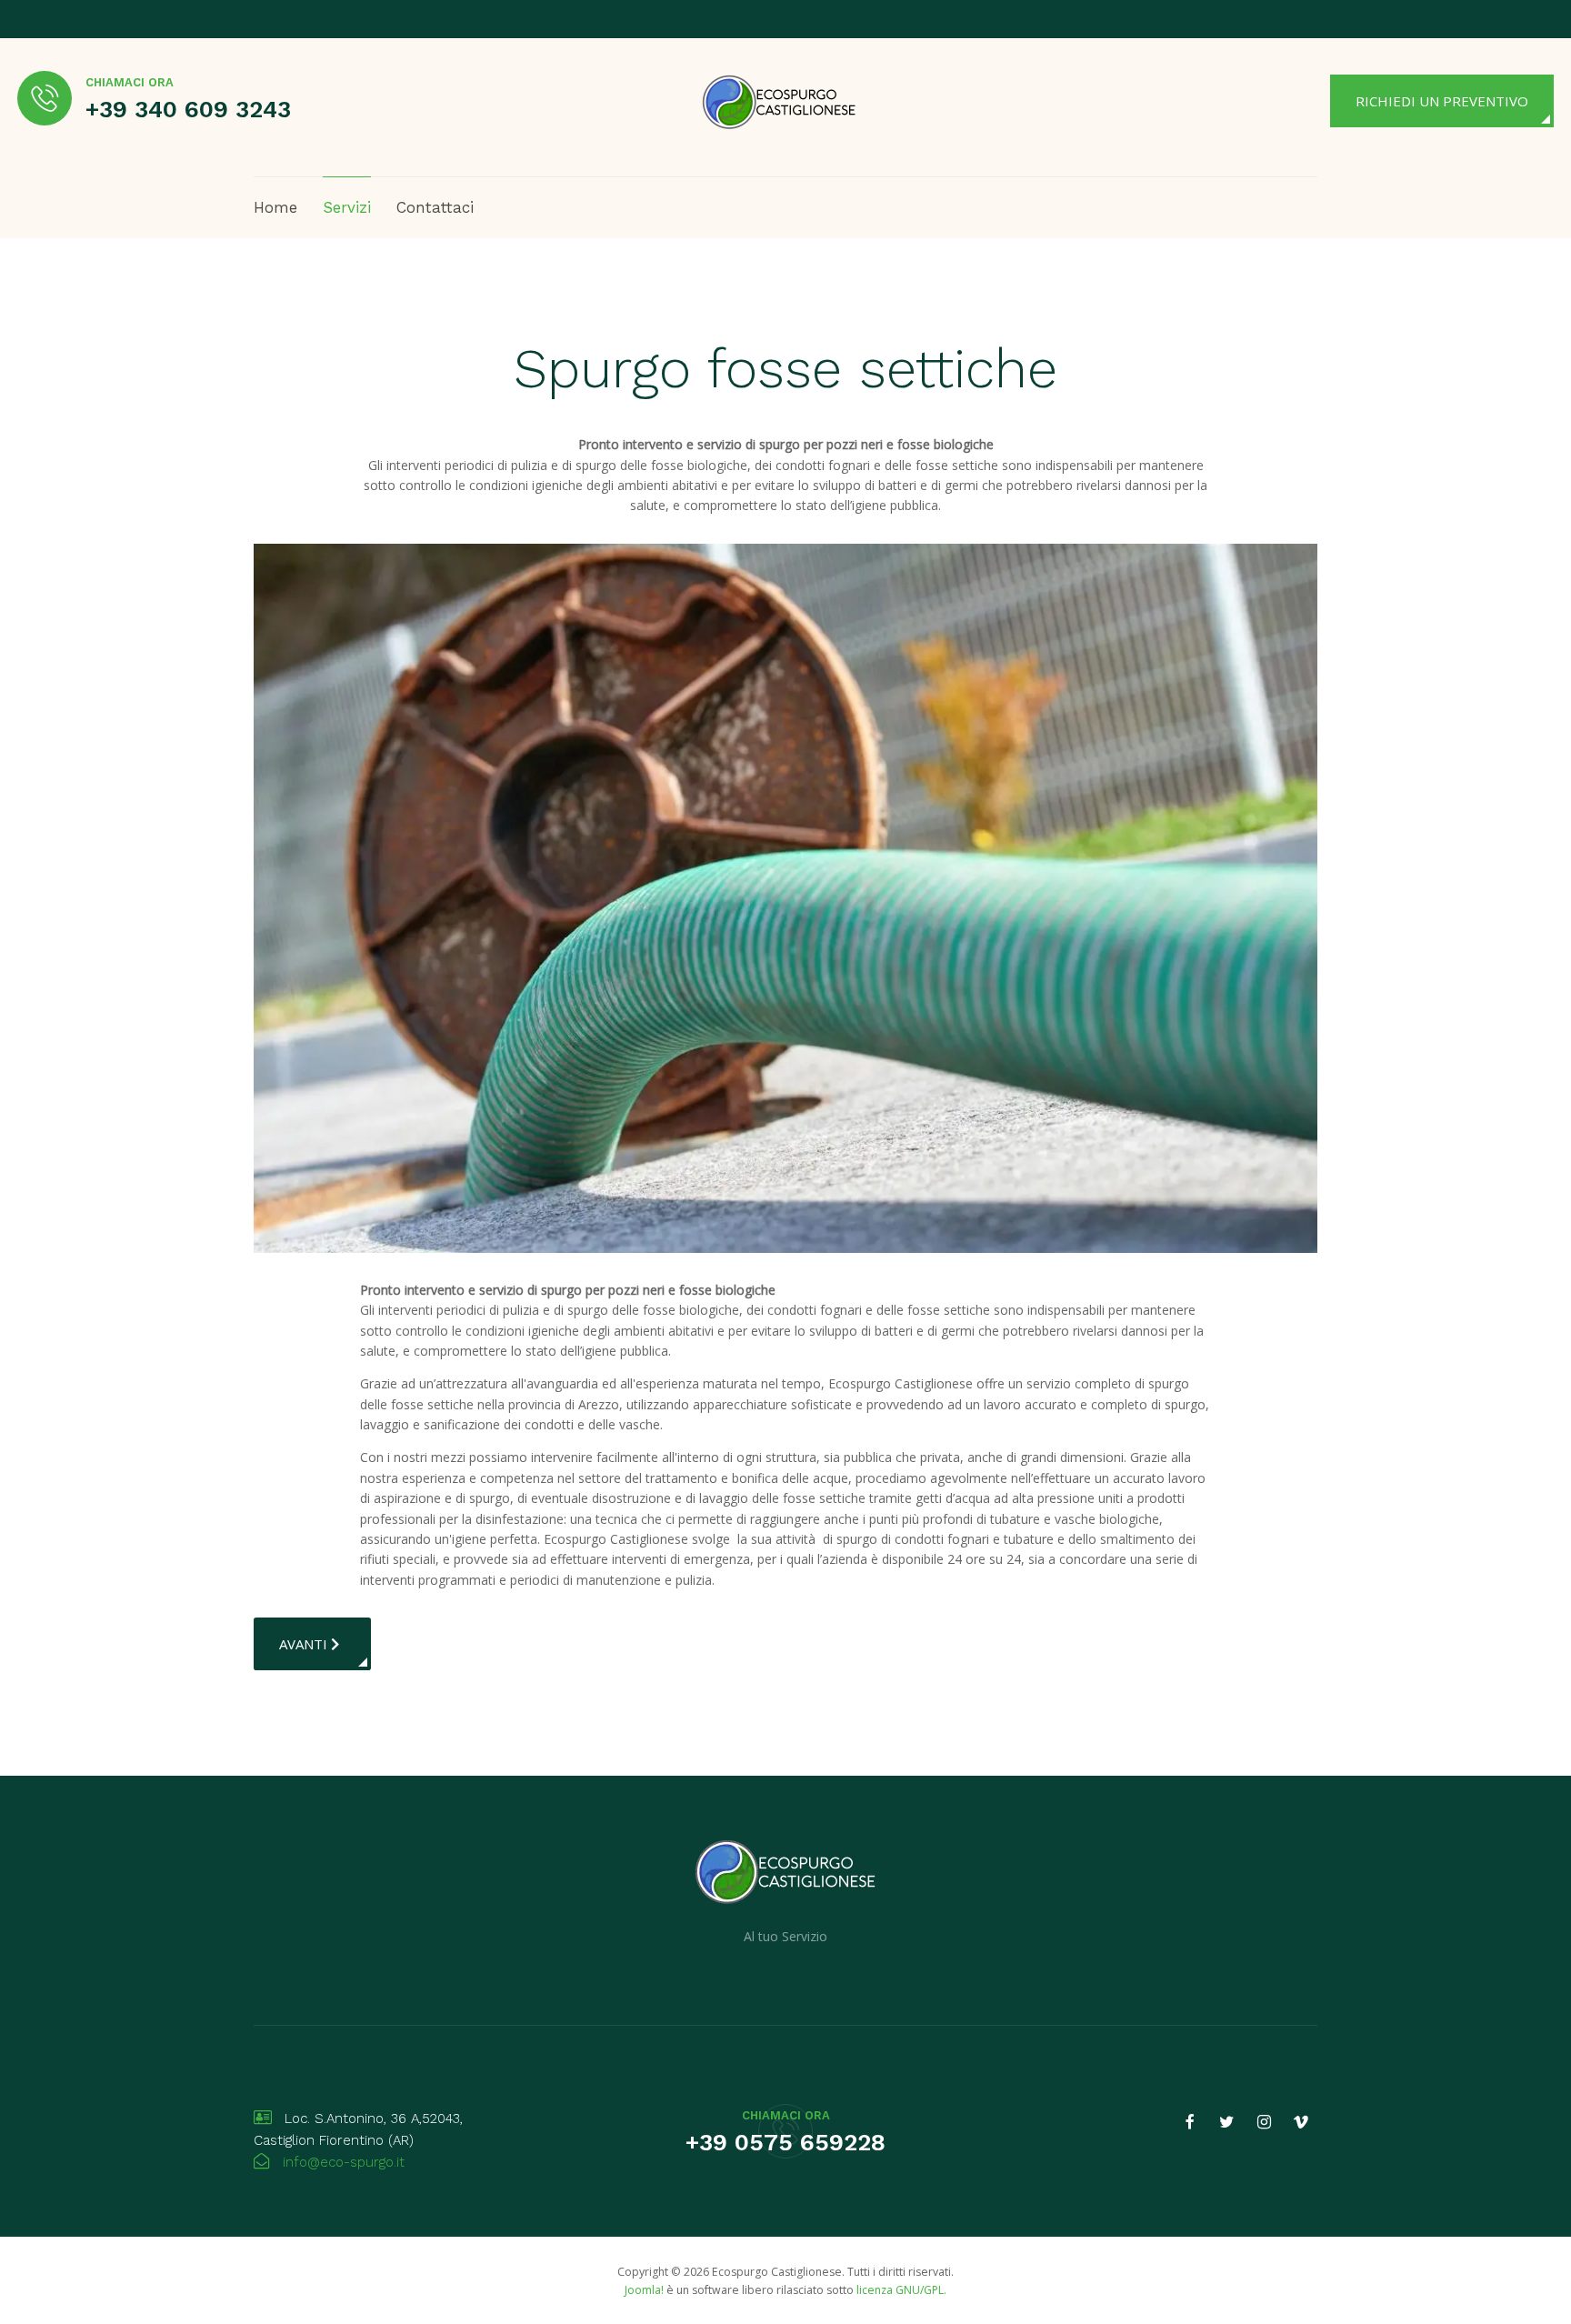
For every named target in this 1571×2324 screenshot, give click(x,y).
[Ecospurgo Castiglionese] (779, 100)
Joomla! (644, 2290)
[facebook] (1190, 2122)
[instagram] (1264, 2122)
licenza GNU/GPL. (901, 2290)
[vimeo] (1301, 2122)
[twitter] (1226, 2122)
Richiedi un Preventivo (1442, 101)
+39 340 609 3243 (188, 109)
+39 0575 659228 (785, 2142)
